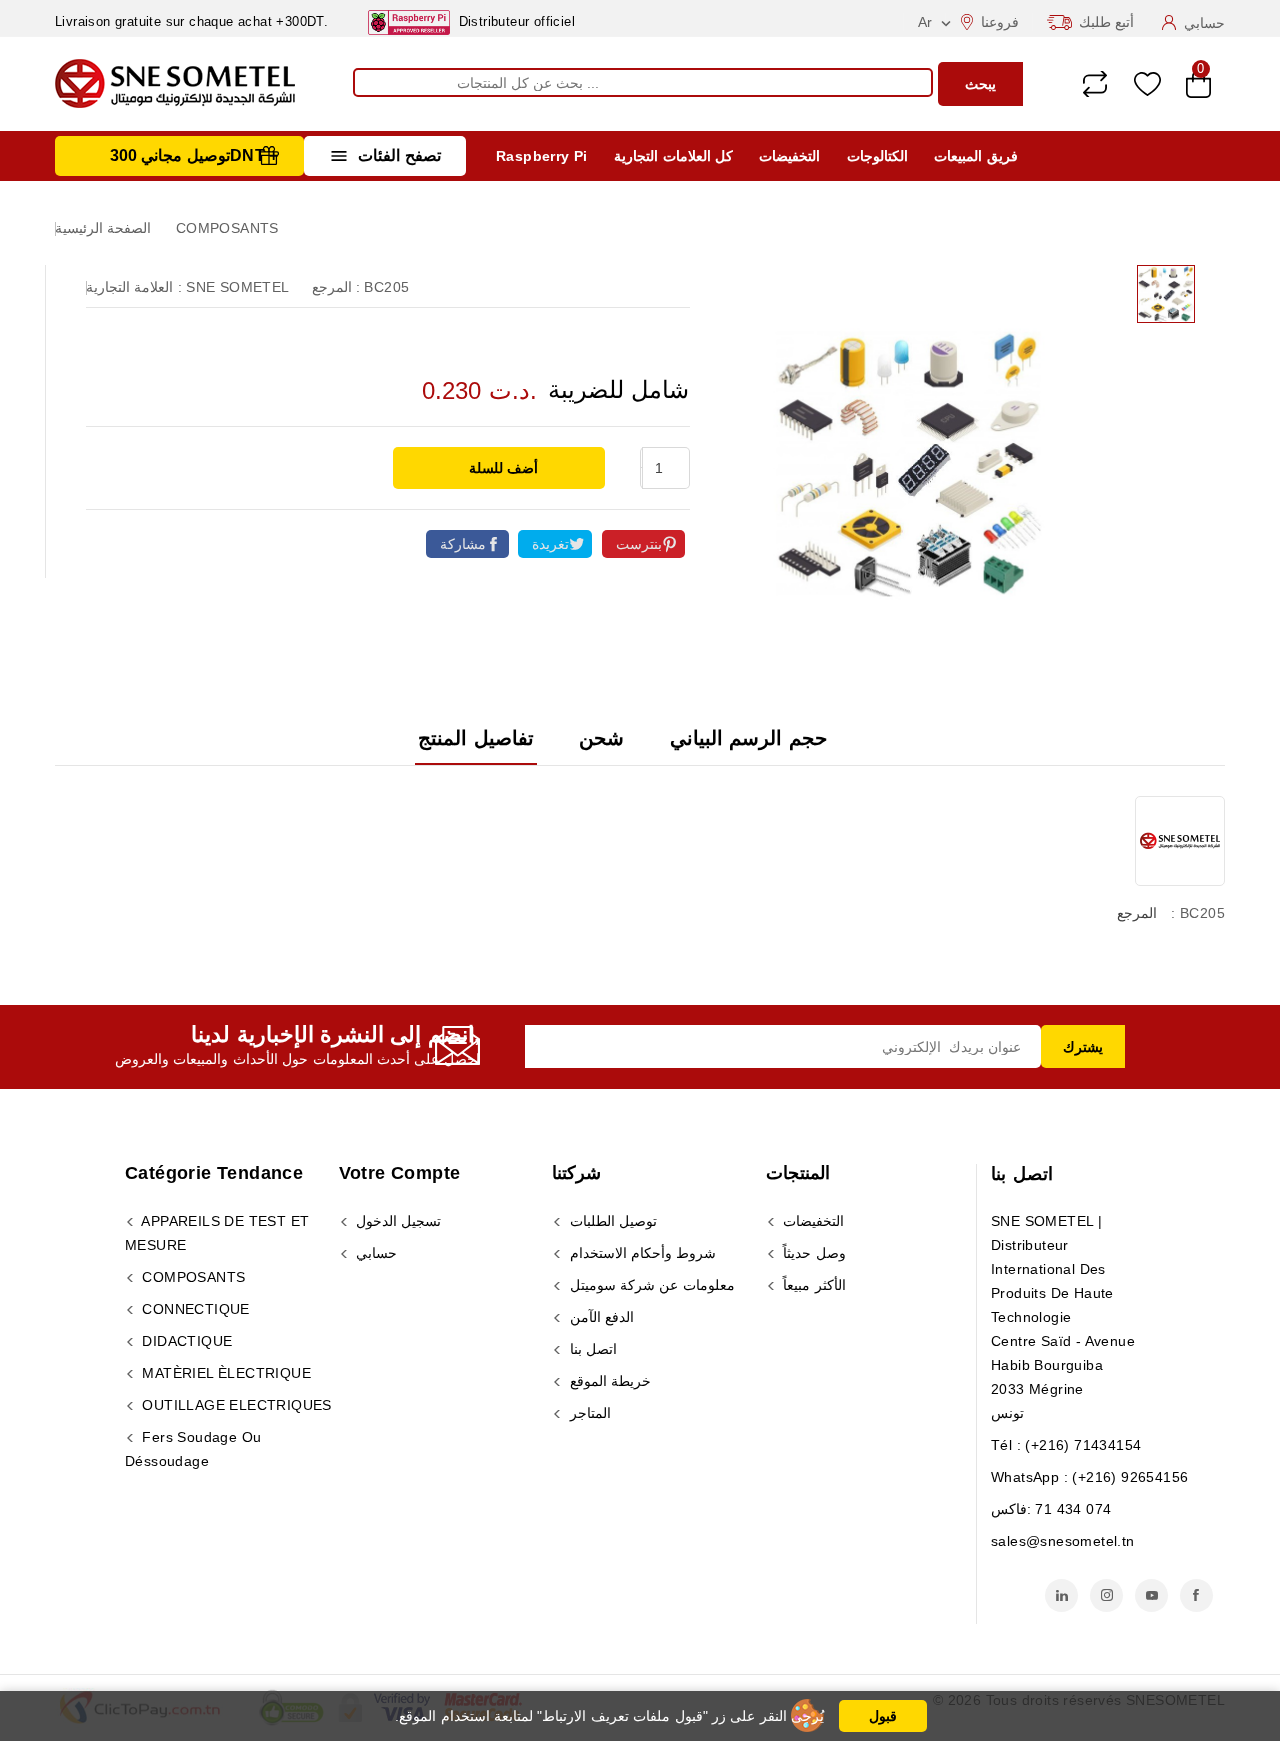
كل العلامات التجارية (673, 156)
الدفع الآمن (599, 1317)
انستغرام (1106, 1595)
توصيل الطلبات (611, 1221)
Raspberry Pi (542, 156)
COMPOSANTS (191, 1277)
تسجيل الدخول (397, 1221)
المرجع (1137, 913)
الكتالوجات (877, 156)
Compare (1095, 84)
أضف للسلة (501, 468)
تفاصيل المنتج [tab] (475, 738)
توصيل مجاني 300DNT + (194, 155)
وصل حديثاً (812, 1253)
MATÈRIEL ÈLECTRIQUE (224, 1373)
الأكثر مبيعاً (812, 1285)
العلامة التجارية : (134, 287)
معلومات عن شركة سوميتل (650, 1285)
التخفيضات (789, 156)
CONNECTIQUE (194, 1309)
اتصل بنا (1022, 1174)
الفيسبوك (1196, 1595)
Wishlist (1147, 84)
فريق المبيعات (975, 156)
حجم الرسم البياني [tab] (748, 738)
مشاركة (463, 544)
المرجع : (336, 287)
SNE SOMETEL (237, 287)
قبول (883, 1716)
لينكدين (1061, 1595)
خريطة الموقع (608, 1381)
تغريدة (550, 544)
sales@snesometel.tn (1063, 1541)
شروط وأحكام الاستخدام (640, 1253)
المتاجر (587, 1413)
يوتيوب (1151, 1595)
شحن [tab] (601, 738)
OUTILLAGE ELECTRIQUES (235, 1405)
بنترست (639, 544)
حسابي (374, 1253)
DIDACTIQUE (185, 1341)
